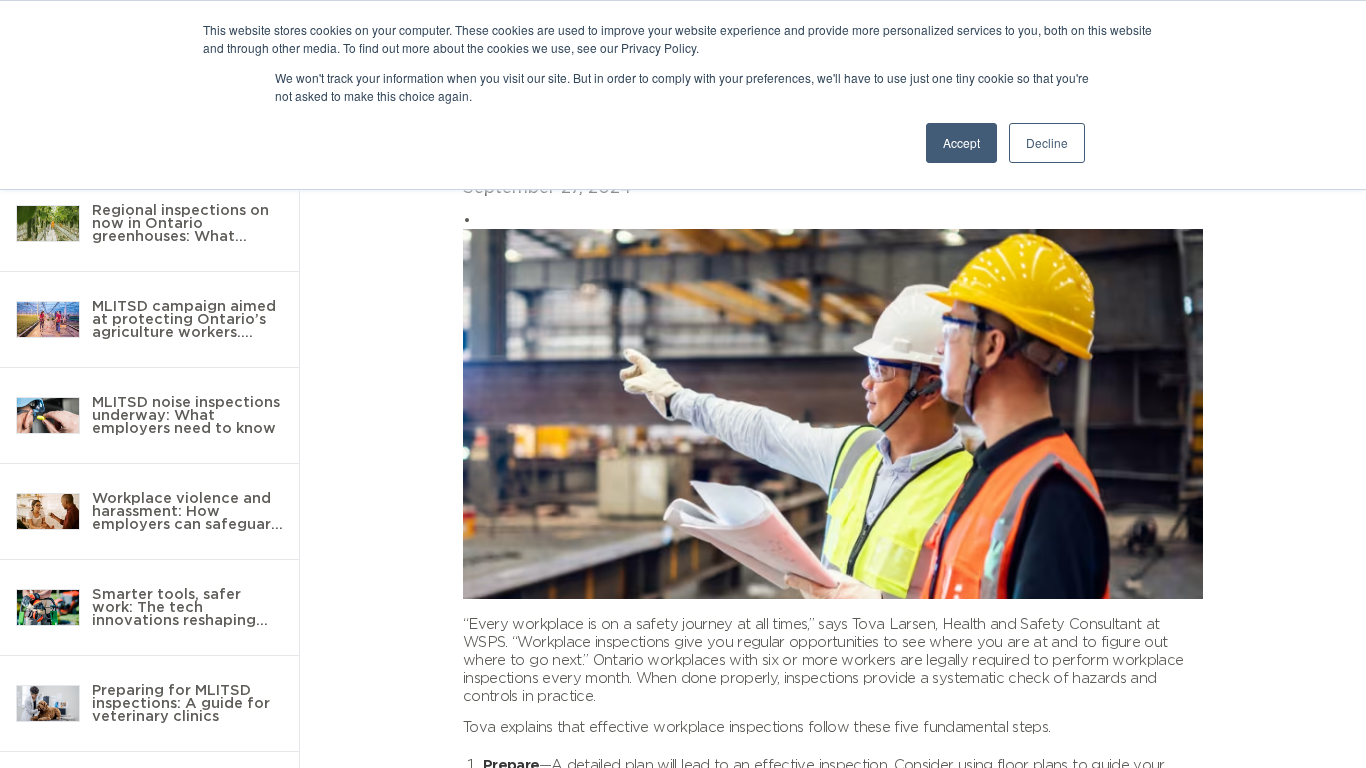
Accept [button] (961, 142)
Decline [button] (1047, 142)
